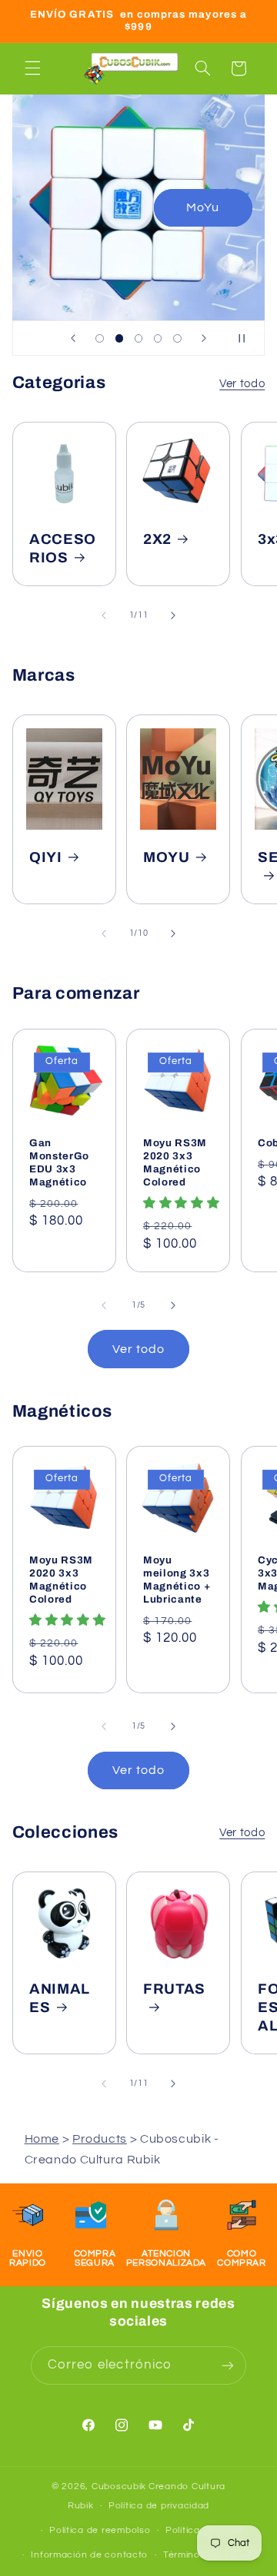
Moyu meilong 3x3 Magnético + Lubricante (177, 1580)
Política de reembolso (100, 2530)
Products (100, 2139)
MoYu (203, 207)
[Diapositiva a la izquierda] (104, 615)
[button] (32, 68)
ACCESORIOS (63, 549)
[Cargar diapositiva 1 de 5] (100, 338)
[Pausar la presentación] (248, 338)
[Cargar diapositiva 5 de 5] (177, 338)
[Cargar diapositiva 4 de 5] (158, 338)
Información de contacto (89, 2555)
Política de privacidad (159, 2506)
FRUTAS (174, 1989)
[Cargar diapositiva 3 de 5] (138, 338)
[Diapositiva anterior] (73, 338)
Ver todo (242, 384)
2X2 (157, 539)
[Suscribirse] (228, 2365)
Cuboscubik (119, 2486)
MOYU (167, 857)
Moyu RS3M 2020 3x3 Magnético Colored (175, 1162)
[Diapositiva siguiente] (204, 338)
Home (42, 2139)
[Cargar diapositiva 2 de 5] (119, 338)
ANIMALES (60, 1998)
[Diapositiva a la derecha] (173, 615)
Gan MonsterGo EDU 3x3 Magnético (59, 1162)
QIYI (46, 857)
